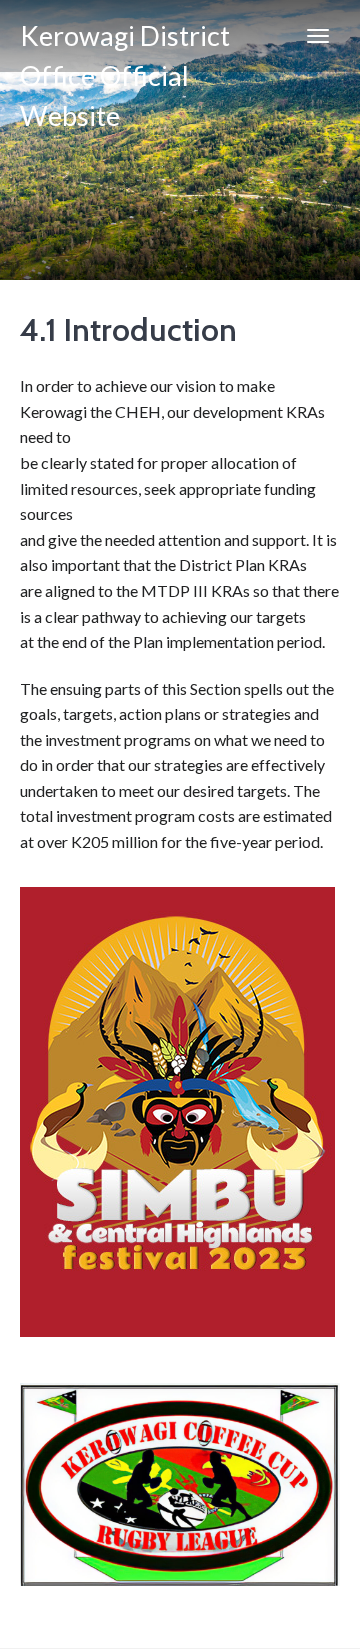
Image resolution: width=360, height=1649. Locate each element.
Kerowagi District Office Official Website (125, 45)
